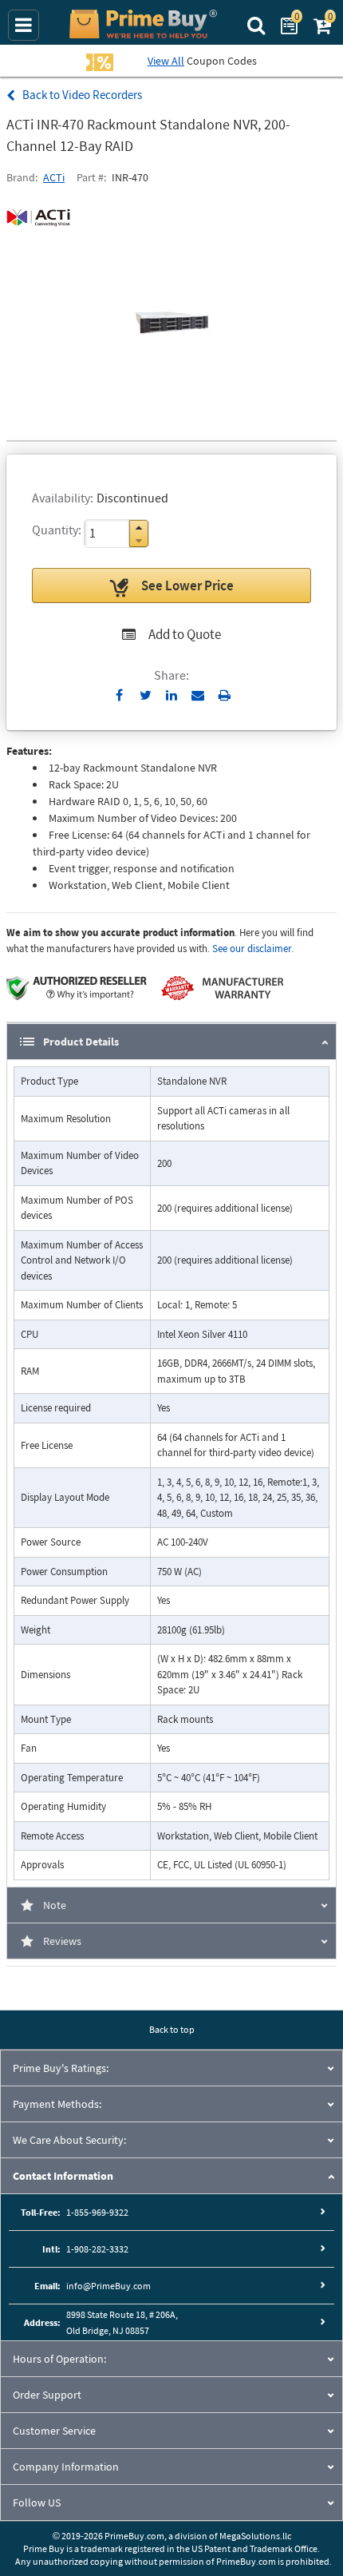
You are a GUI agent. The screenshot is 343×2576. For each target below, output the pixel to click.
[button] (139, 528)
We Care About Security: (69, 2140)
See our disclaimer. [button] (253, 949)
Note (55, 1905)
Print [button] (225, 695)
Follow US (37, 2503)
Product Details (81, 1042)
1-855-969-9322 (97, 2212)
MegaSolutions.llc (255, 2536)
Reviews (62, 1941)
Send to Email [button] (198, 696)
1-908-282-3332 (97, 2249)
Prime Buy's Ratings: (61, 2068)
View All (166, 61)
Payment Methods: (57, 2104)
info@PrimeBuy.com (108, 2286)
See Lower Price (187, 585)
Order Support (47, 2395)
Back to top (172, 2029)
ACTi (54, 177)
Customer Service (54, 2431)
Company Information (66, 2467)
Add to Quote (185, 634)
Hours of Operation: (59, 2359)
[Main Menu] (24, 25)
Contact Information (63, 2176)
